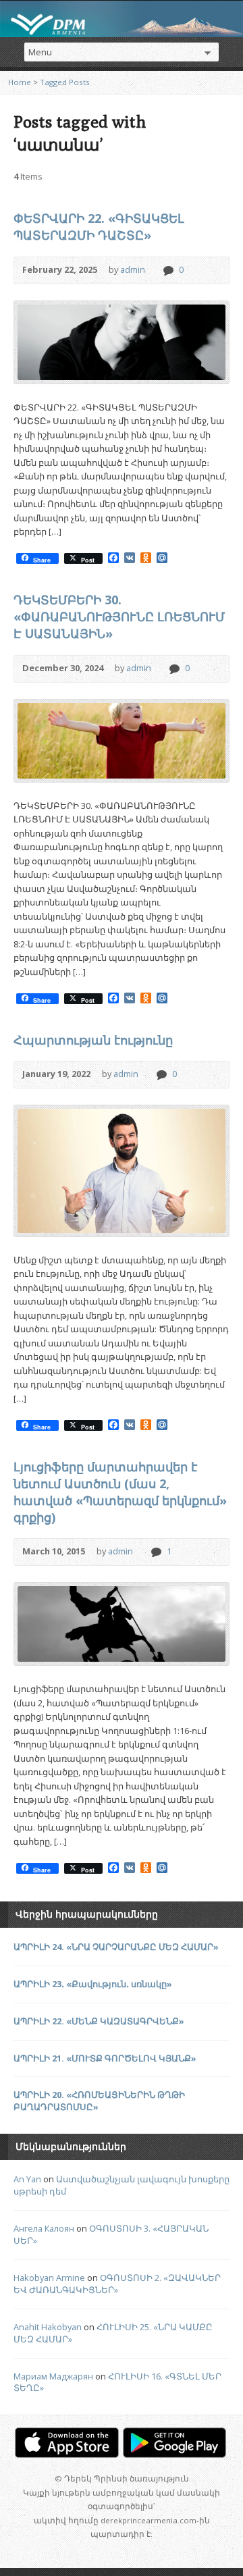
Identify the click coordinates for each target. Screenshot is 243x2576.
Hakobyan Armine (49, 2278)
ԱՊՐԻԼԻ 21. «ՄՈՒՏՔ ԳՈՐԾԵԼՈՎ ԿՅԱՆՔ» (105, 2058)
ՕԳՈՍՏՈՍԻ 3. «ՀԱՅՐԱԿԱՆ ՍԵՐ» (111, 2234)
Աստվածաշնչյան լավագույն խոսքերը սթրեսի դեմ (122, 2185)
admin (133, 269)
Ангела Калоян (44, 2228)
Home (20, 82)
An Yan (27, 2179)
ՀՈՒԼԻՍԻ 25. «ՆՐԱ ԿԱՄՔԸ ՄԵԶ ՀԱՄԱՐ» (113, 2333)
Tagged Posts (65, 82)
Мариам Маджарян (53, 2376)
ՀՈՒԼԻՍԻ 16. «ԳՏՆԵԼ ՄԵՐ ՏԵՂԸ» (117, 2382)
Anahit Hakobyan (48, 2327)
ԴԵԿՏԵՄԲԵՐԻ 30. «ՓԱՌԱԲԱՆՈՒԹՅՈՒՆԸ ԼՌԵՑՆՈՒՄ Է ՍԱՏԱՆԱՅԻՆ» (119, 616)
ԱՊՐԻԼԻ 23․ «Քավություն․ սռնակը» (93, 1984)
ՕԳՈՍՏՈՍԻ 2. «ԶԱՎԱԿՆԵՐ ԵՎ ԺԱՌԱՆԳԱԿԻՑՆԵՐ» (117, 2284)
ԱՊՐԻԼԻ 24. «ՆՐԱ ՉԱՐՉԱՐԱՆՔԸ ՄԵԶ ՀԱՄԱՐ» (116, 1947)
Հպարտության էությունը (93, 1040)
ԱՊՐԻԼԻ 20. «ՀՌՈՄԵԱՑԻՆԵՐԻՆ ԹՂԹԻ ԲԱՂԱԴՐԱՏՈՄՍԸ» (99, 2101)
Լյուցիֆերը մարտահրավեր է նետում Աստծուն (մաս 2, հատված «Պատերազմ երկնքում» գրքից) (120, 1492)
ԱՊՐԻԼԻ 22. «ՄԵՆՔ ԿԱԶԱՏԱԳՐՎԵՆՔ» (99, 2021)
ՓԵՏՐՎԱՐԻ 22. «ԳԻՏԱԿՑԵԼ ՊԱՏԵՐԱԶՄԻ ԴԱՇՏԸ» (99, 227)
